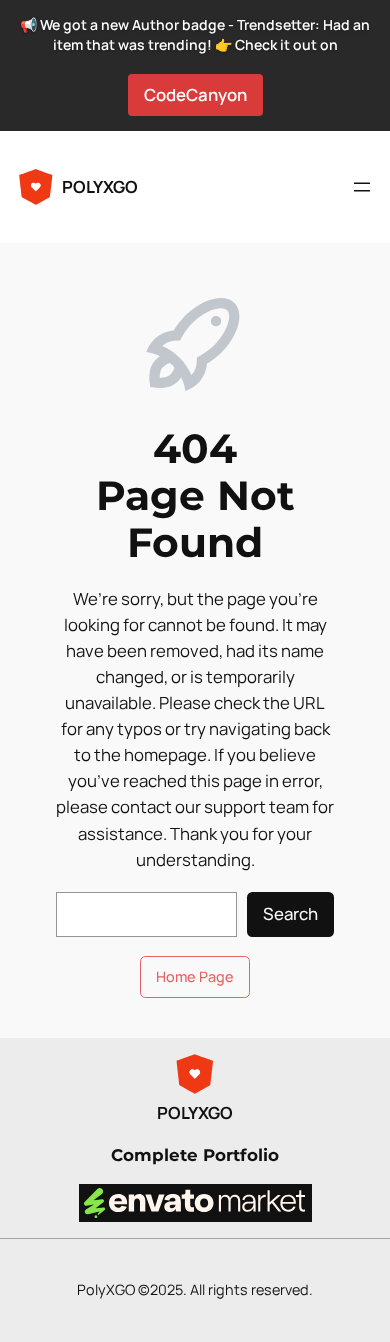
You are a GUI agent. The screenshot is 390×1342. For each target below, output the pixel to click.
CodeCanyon (195, 94)
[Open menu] (362, 187)
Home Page (195, 976)
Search (290, 913)
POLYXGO (100, 186)
